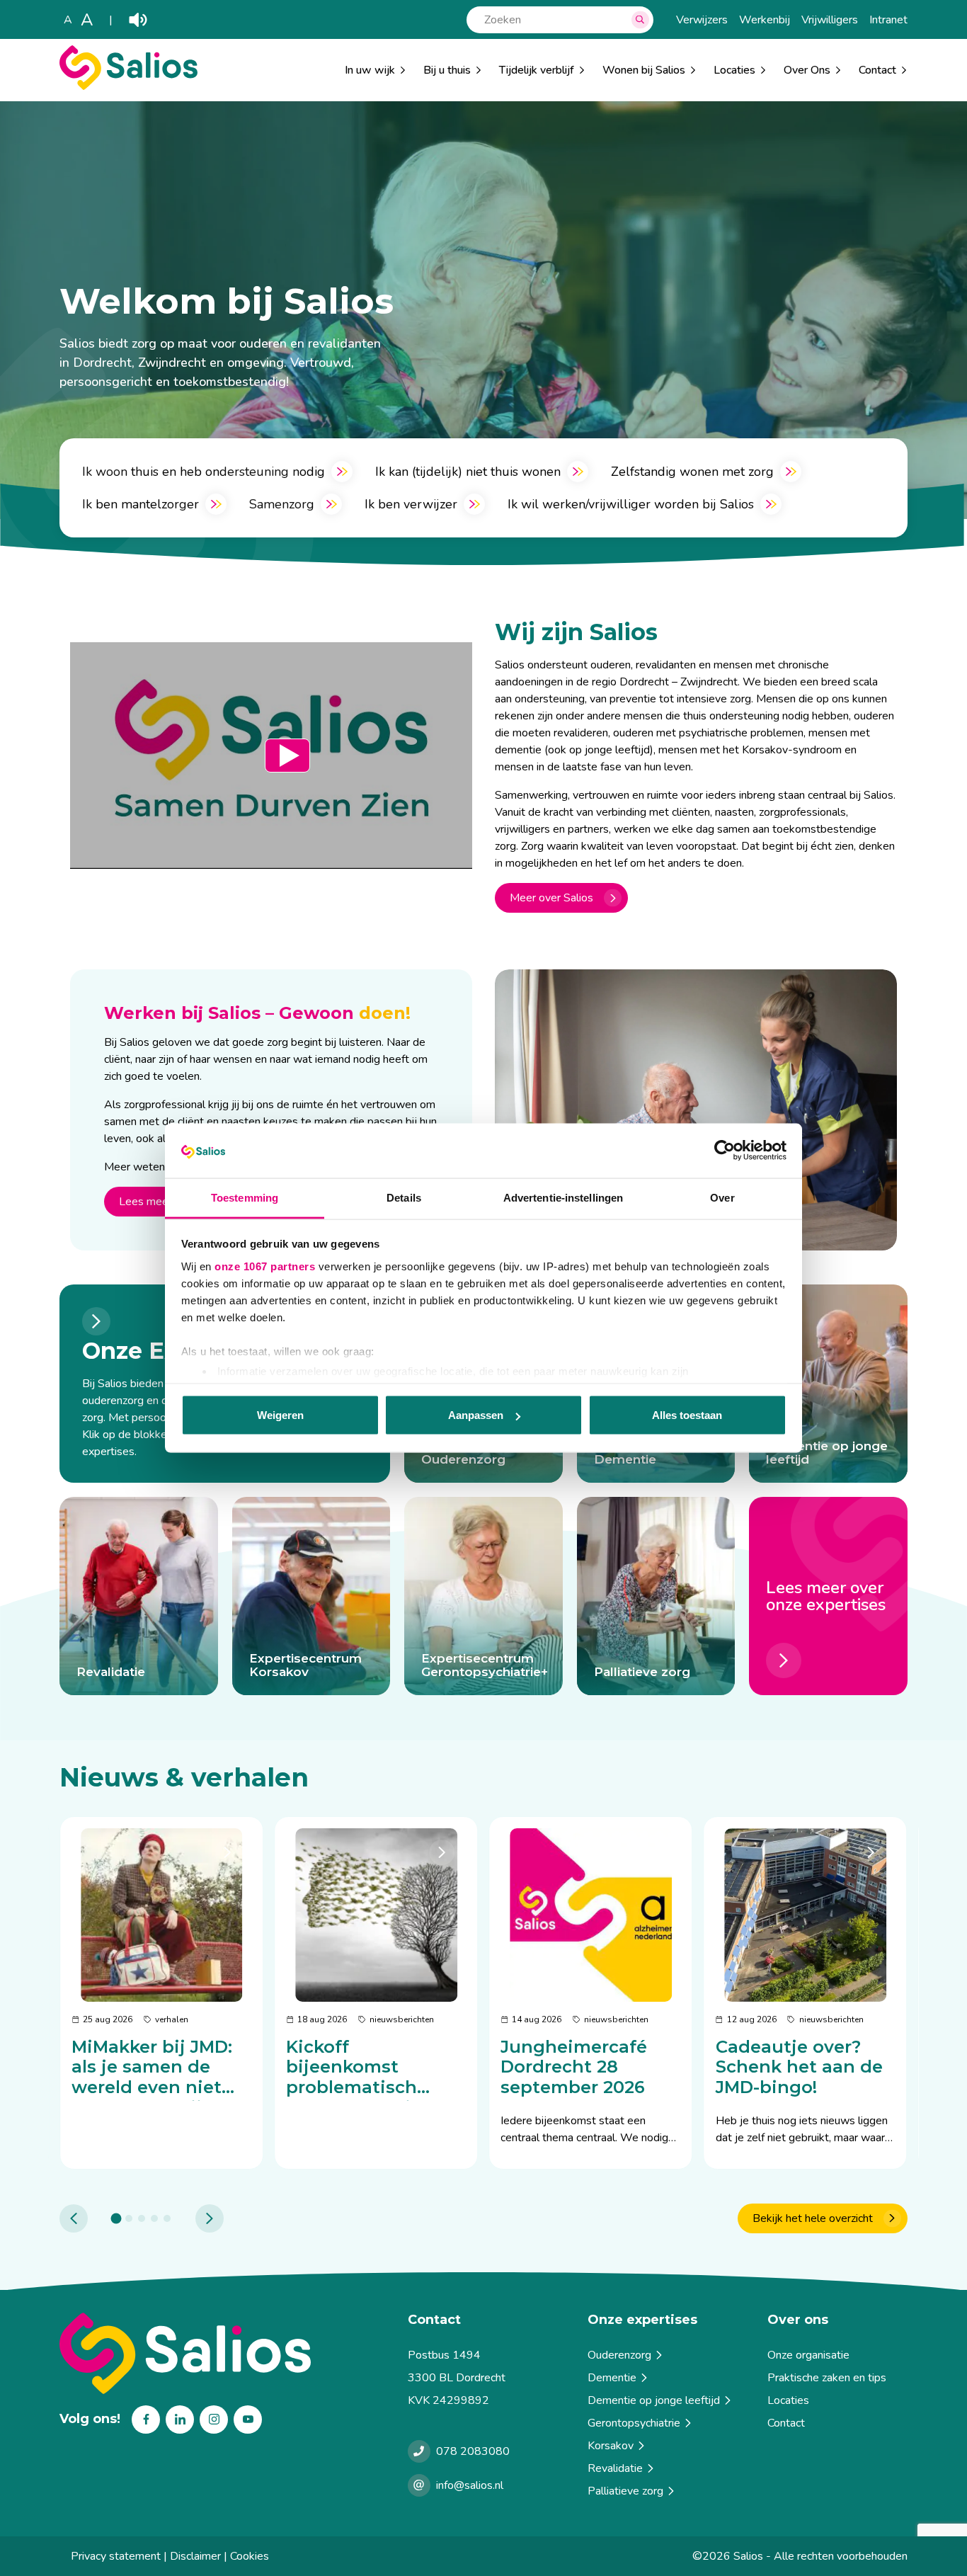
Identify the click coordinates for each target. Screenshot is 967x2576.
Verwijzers (702, 20)
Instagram (214, 2420)
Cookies (250, 2556)
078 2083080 (473, 2451)
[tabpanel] (161, 1993)
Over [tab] (722, 1197)
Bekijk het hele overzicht (813, 2218)
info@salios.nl (470, 2485)
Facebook (146, 2420)
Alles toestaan (687, 1415)
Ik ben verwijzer (411, 504)
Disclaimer (195, 2556)
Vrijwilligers (830, 20)
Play (138, 20)
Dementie (612, 2378)
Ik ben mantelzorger (141, 504)
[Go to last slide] (74, 2218)
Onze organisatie (808, 2355)
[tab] (116, 2218)
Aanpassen (476, 1415)
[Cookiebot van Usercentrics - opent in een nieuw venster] (725, 1151)
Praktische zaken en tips (827, 2378)
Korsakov (611, 2446)
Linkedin (180, 2420)
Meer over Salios (551, 898)
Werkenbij (765, 20)
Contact (786, 2423)
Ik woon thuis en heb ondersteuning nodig (204, 472)
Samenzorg (282, 504)
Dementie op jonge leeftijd (654, 2400)
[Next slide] (210, 2218)
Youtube (248, 2420)
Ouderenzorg (619, 2355)
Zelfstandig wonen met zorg (692, 472)
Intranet (888, 20)
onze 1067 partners (265, 1266)
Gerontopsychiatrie (634, 2423)
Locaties (734, 70)
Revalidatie (615, 2468)
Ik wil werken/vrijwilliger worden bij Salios (631, 504)
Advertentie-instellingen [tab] (563, 1197)
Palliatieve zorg (625, 2491)
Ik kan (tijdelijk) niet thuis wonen (468, 472)
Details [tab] (404, 1197)
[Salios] (128, 86)
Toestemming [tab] (245, 1197)
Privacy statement (116, 2556)
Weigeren (280, 1415)
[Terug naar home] (228, 2353)
